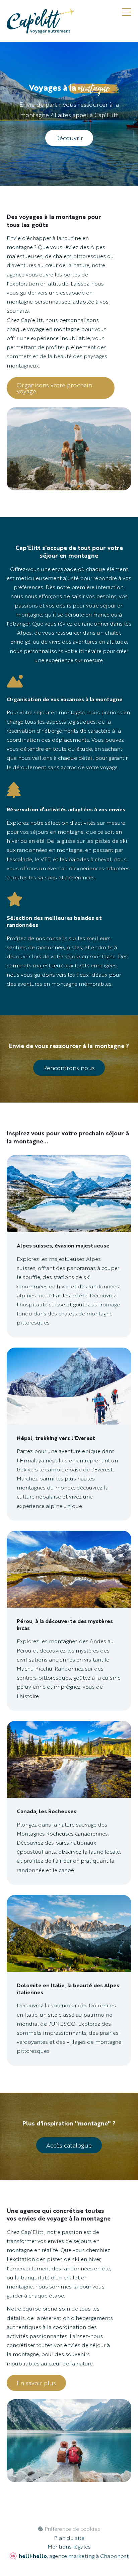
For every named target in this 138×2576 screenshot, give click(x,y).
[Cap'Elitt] (41, 21)
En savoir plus (36, 2383)
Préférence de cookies (72, 2529)
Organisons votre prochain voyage (54, 388)
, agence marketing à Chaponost (74, 2556)
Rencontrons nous (69, 1068)
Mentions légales (69, 2547)
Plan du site (69, 2538)
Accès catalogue (69, 2145)
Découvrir (69, 138)
